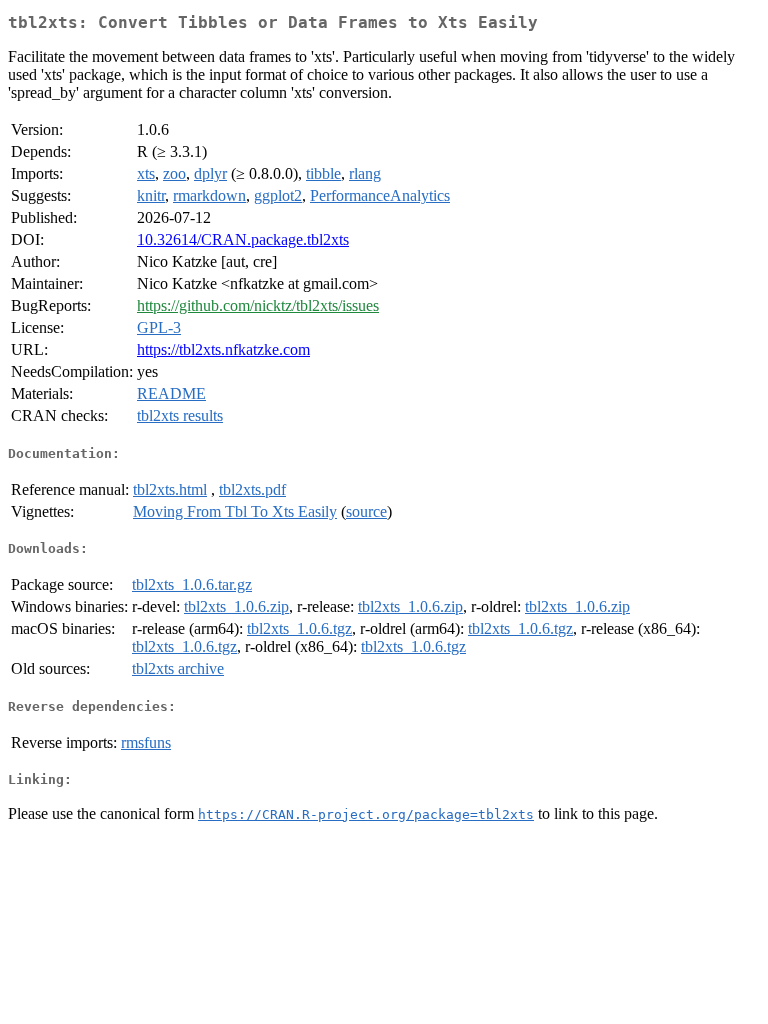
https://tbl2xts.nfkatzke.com (223, 349)
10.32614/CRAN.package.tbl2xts (243, 239)
